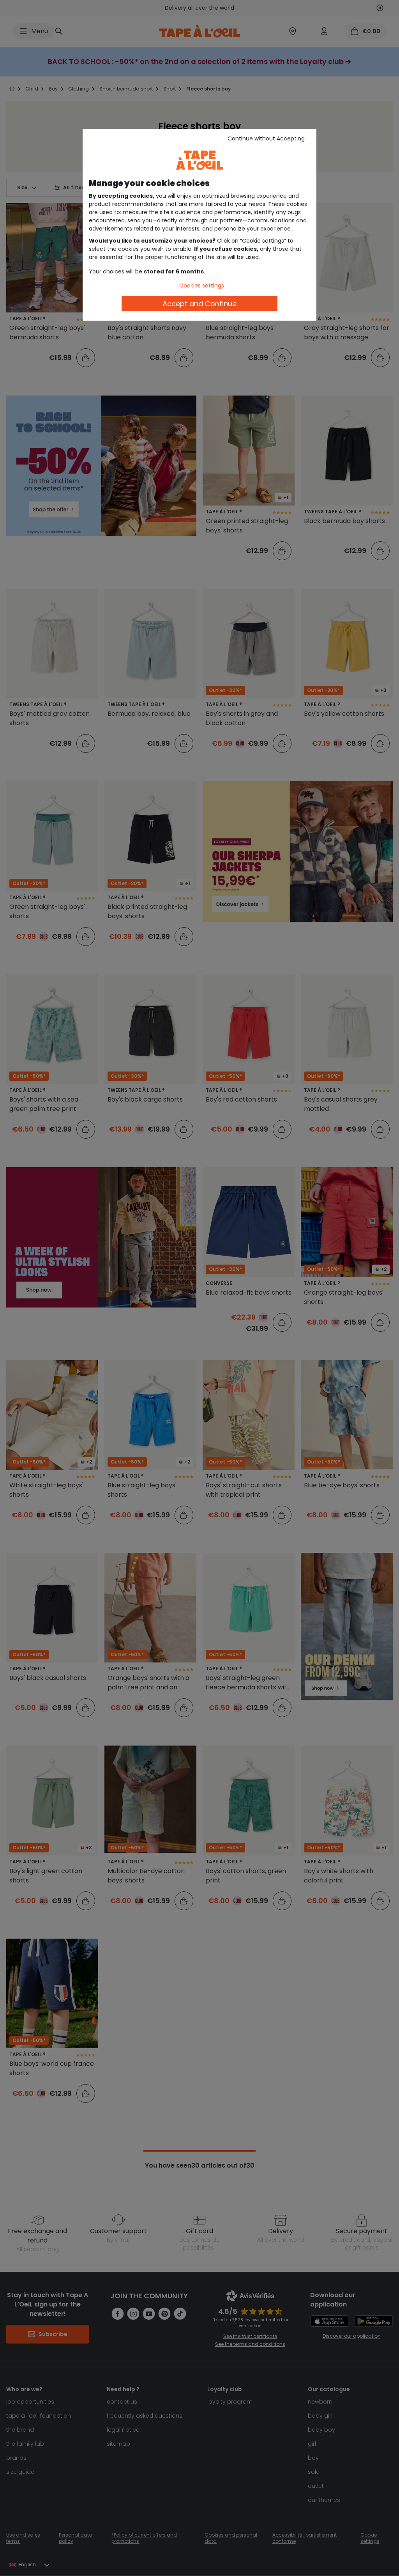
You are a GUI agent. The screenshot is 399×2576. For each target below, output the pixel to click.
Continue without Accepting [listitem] (266, 138)
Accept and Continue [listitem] (199, 304)
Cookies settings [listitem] (202, 286)
